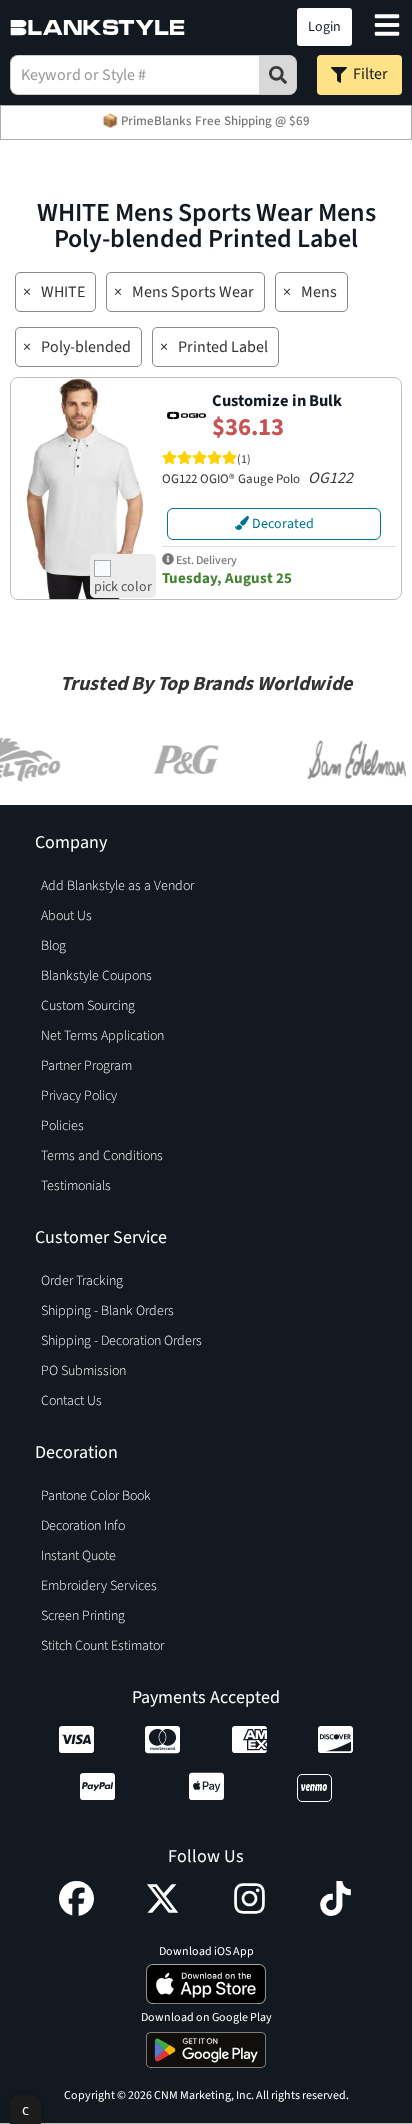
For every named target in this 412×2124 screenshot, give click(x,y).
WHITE (63, 292)
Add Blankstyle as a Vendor (117, 886)
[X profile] (162, 1911)
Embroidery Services (99, 1586)
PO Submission (83, 1371)
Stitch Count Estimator (102, 1646)
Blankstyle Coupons (96, 976)
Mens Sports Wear (193, 292)
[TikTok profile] (335, 1911)
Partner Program (86, 1066)
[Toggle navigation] (387, 27)
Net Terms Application (102, 1036)
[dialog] (25, 2109)
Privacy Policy (79, 1096)
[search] (278, 75)
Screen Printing (83, 1616)
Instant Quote (78, 1556)
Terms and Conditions (102, 1156)
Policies (62, 1126)
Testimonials (76, 1186)
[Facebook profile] (76, 1911)
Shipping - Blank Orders (107, 1311)
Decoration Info (83, 1526)
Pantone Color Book (96, 1496)
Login (324, 27)
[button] (209, 27)
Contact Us (71, 1401)
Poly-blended (86, 347)
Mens (319, 292)
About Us (66, 916)
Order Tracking (82, 1281)
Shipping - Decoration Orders (121, 1341)
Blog (53, 946)
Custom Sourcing (88, 1006)
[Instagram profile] (249, 1911)
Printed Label (223, 347)
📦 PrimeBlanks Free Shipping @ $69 (206, 121)
